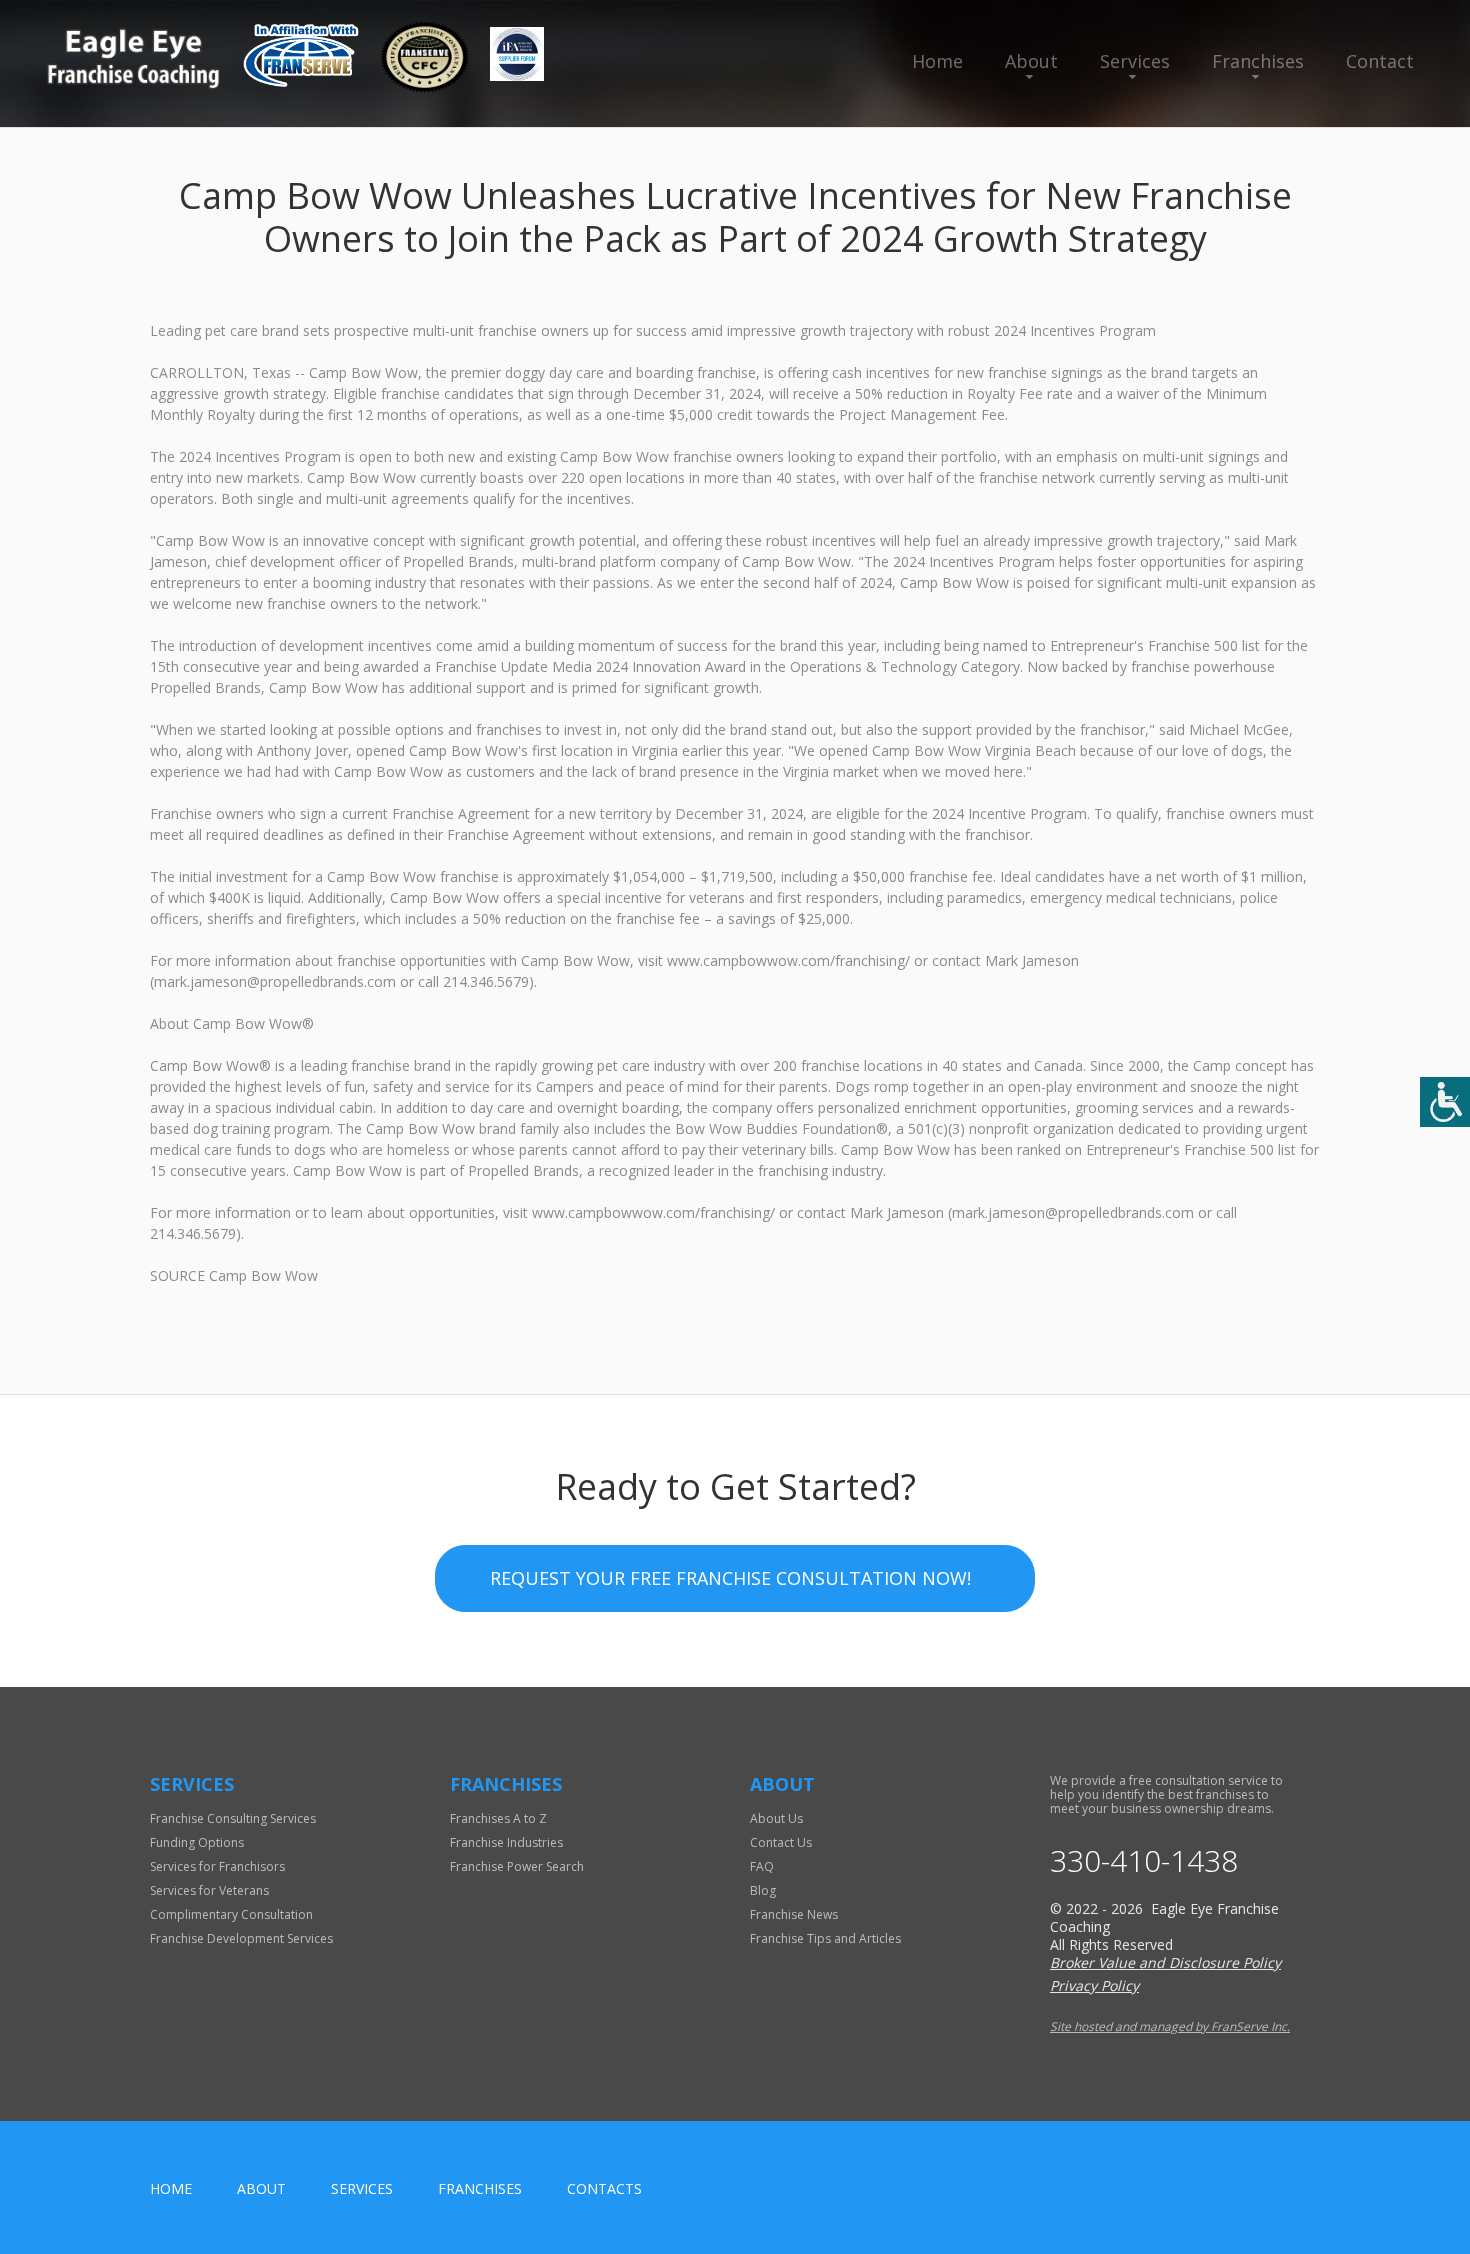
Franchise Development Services (241, 1938)
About (1031, 61)
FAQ (762, 1866)
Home (937, 61)
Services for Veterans (209, 1890)
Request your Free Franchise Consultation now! (730, 1578)
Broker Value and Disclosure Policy (1165, 1962)
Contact (1380, 61)
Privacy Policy (1094, 1985)
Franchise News (794, 1914)
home (171, 2188)
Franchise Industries (506, 1842)
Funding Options (197, 1842)
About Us (776, 1818)
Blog (763, 1890)
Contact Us (781, 1842)
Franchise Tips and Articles (825, 1938)
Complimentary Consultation (231, 1914)
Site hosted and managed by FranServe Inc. (1170, 2026)
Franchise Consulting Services (233, 1818)
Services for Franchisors (217, 1866)
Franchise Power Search (517, 1866)
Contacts (604, 2188)
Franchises (1258, 61)
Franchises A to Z (498, 1818)
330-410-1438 (1144, 1861)
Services (1135, 61)
